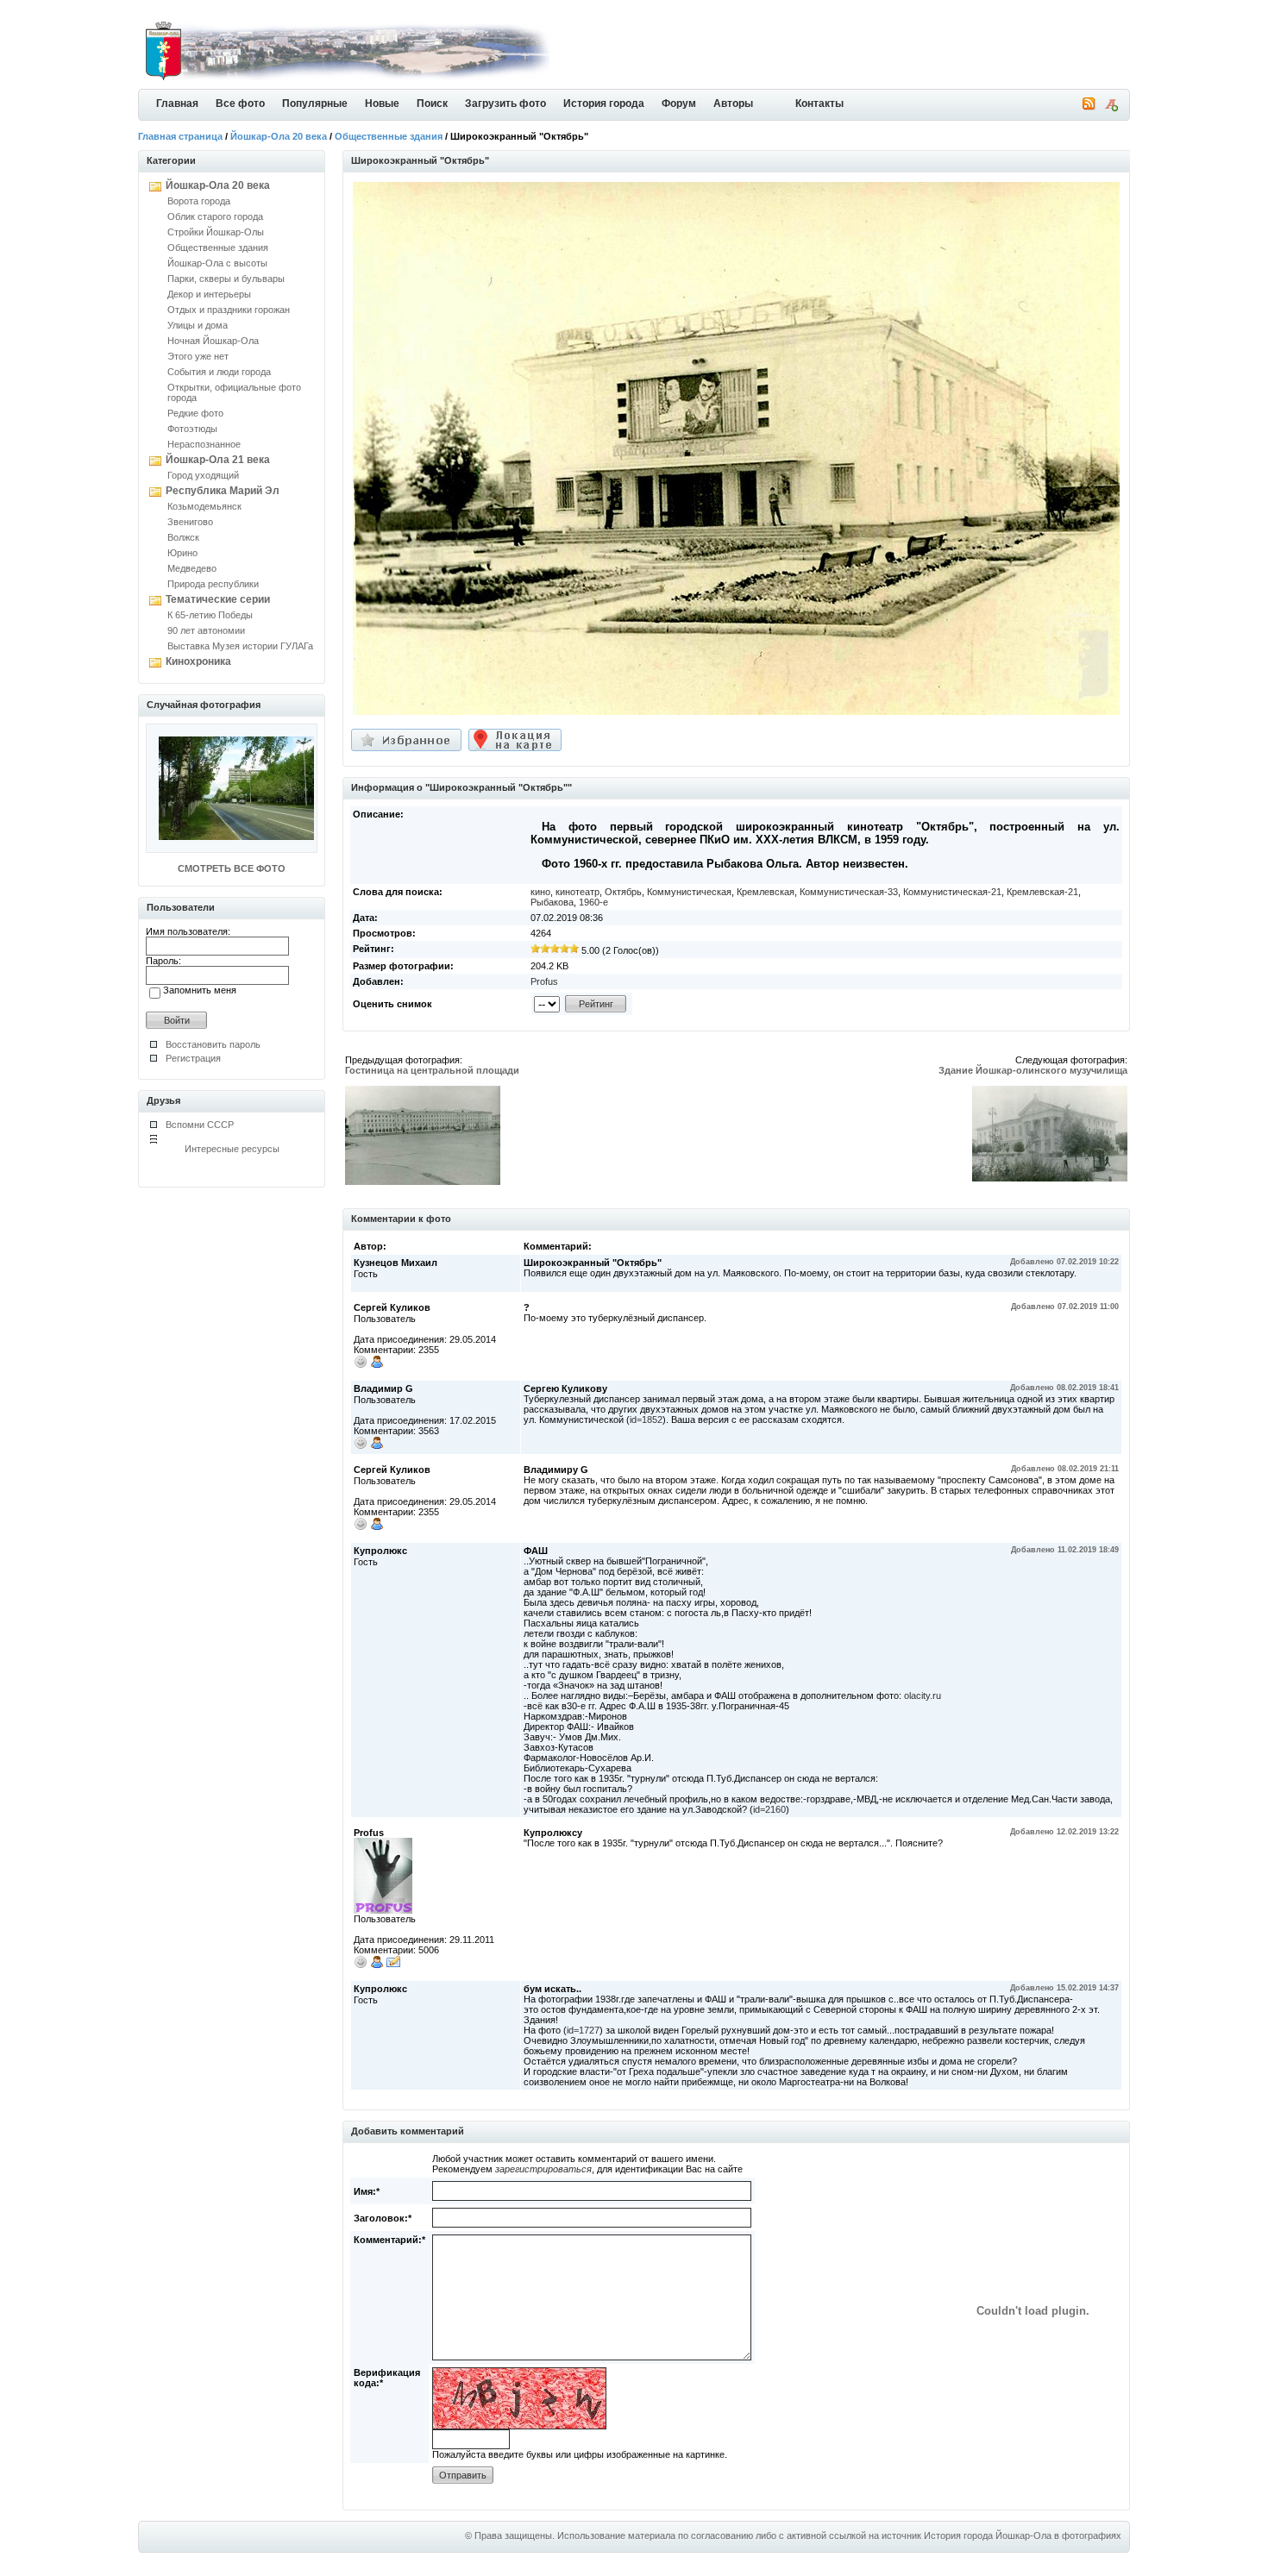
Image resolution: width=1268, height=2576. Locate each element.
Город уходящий (203, 475)
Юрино (182, 553)
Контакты (819, 103)
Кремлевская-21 (1042, 892)
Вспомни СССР (200, 1125)
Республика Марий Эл (223, 491)
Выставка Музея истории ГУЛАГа (240, 646)
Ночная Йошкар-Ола (213, 341)
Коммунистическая (689, 892)
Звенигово (190, 522)
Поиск (432, 103)
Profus (544, 981)
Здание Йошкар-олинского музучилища (1033, 1070)
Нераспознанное (204, 444)
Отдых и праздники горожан (229, 310)
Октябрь (623, 892)
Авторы (733, 103)
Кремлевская (766, 892)
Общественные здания (389, 136)
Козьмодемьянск (204, 506)
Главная (177, 103)
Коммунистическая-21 (952, 892)
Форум (679, 103)
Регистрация (193, 1058)
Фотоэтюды (192, 429)
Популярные (315, 103)
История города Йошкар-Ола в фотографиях (1023, 2535)
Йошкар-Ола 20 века (279, 136)
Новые (382, 103)
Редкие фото (195, 413)
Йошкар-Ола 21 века (218, 460)
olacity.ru (923, 1695)
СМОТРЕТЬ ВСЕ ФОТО (232, 868)
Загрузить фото (505, 103)
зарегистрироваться (543, 2169)
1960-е (593, 902)
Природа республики (213, 584)
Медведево (192, 568)
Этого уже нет (198, 356)
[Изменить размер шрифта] (1111, 108)
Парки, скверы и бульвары (226, 279)
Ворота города (199, 201)
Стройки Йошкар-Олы (216, 232)
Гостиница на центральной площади (432, 1070)
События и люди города (219, 372)
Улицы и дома (198, 325)
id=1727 (583, 2030)
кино (540, 892)
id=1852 (646, 1420)
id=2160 (769, 1809)
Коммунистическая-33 (849, 892)
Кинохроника (198, 661)
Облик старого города (215, 216)
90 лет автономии (206, 630)
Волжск (183, 537)
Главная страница (180, 136)
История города (604, 103)
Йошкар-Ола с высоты (217, 263)
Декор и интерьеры (209, 294)
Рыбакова (552, 902)
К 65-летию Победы (210, 615)
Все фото (240, 103)
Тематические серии (218, 599)
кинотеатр (578, 892)
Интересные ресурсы (232, 1149)
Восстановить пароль (213, 1044)
